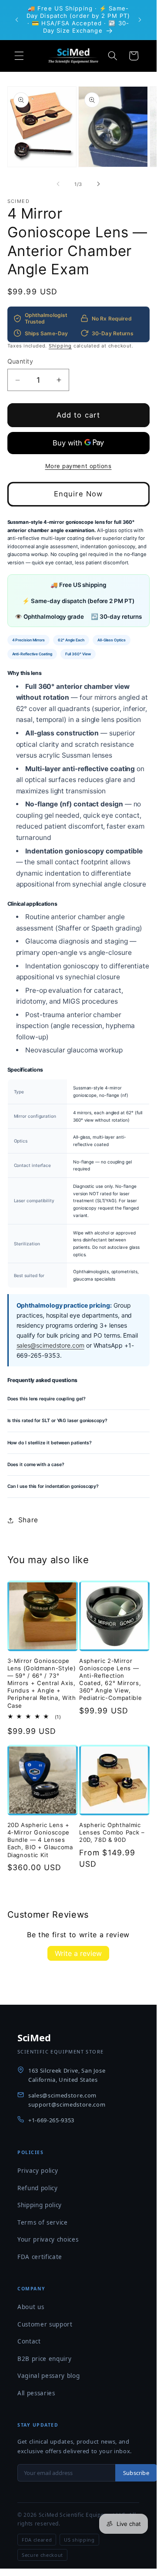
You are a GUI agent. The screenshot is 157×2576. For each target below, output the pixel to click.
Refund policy (38, 2188)
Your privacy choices (48, 2239)
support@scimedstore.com (67, 2104)
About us (31, 2307)
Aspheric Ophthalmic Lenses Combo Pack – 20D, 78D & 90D (112, 1832)
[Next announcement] (140, 20)
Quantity (20, 361)
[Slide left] (58, 184)
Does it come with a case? (36, 1465)
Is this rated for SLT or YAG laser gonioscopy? (57, 1421)
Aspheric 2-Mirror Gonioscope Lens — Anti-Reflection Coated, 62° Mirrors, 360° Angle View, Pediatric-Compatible (110, 1679)
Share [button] (28, 1520)
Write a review (78, 1953)
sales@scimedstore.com (50, 1345)
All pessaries (36, 2393)
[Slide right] (98, 184)
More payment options (78, 466)
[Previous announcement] (17, 20)
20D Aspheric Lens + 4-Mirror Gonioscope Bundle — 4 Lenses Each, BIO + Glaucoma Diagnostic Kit (40, 1840)
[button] (19, 56)
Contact (29, 2341)
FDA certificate (40, 2257)
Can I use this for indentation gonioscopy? (53, 1486)
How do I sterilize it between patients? (50, 1443)
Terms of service (43, 2222)
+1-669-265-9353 (51, 2120)
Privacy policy (38, 2171)
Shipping (60, 346)
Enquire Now (78, 494)
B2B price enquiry (44, 2359)
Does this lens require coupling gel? (47, 1399)
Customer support (45, 2324)
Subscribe (136, 2473)
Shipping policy (40, 2205)
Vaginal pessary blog (48, 2376)
